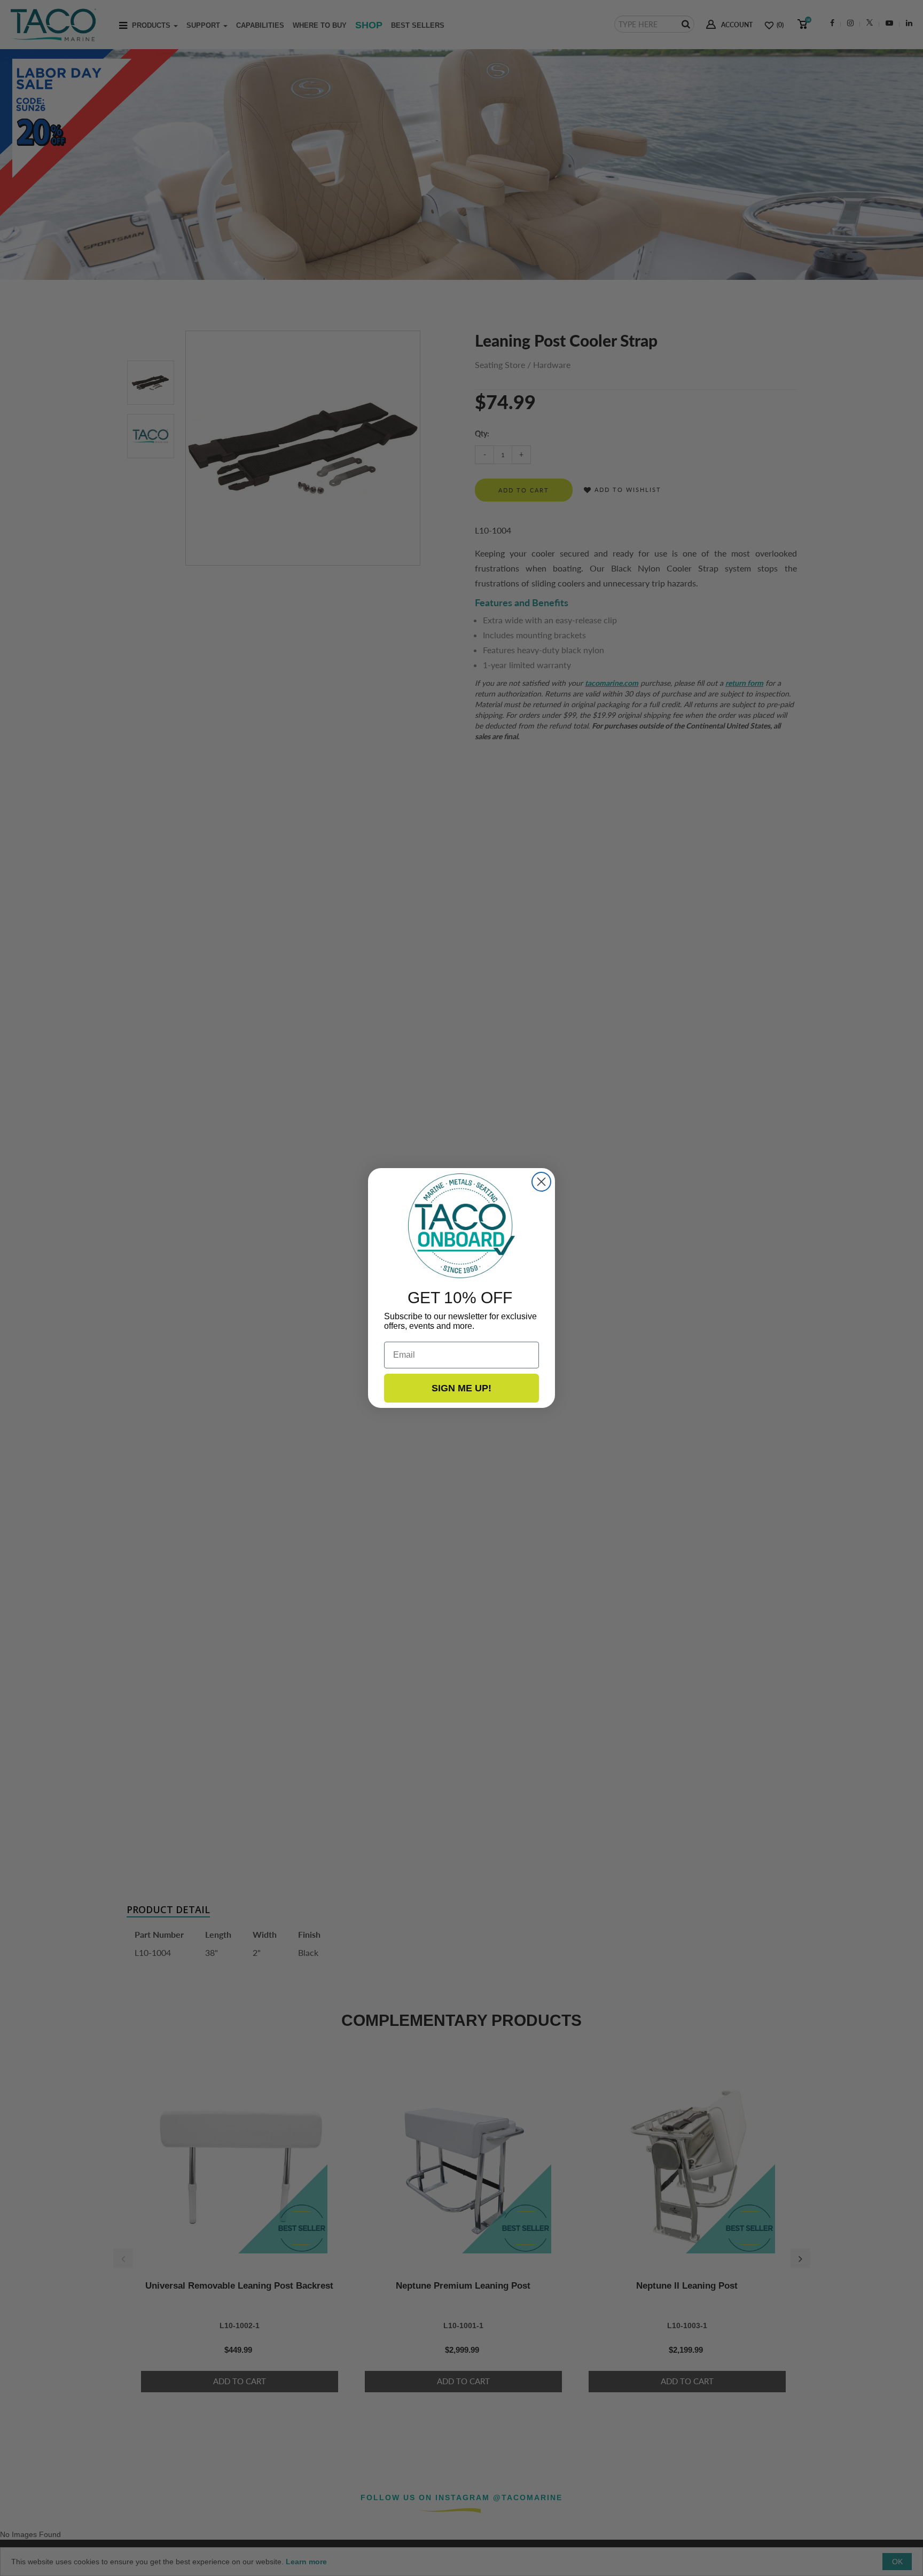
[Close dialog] (541, 1182)
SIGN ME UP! (461, 1388)
